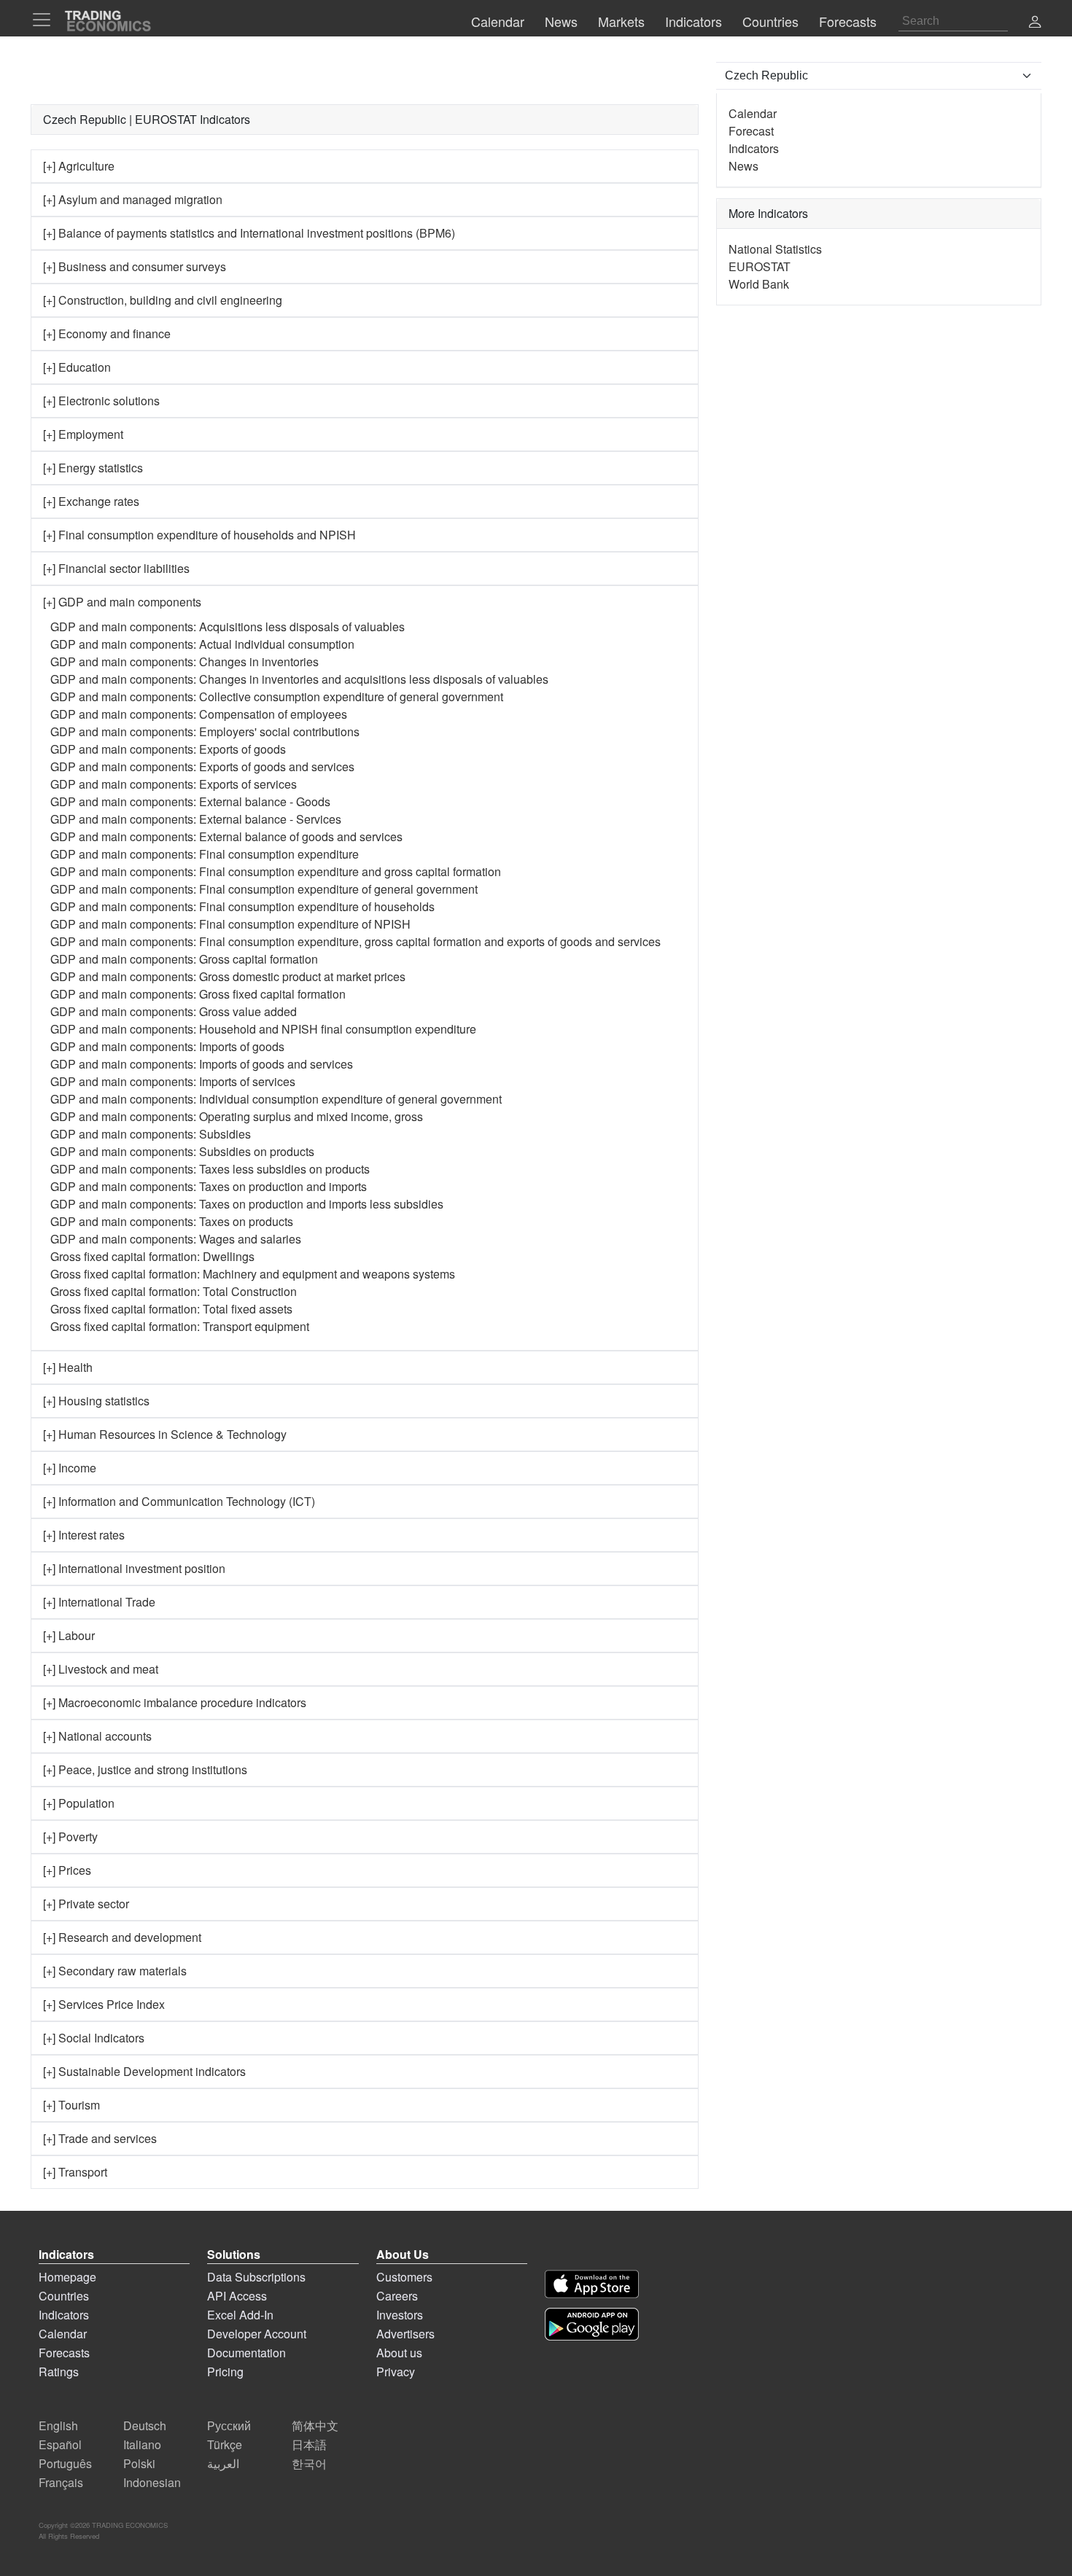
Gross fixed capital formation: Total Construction (174, 1291)
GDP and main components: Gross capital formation (184, 959)
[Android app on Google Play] (592, 2324)
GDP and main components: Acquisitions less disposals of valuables (228, 627)
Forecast (751, 131)
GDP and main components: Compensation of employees (199, 714)
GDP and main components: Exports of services (174, 784)
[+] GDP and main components (122, 602)
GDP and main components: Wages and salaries (176, 1239)
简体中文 (315, 2425)
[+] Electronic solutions (101, 401)
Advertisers (405, 2334)
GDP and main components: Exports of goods (168, 749)
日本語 (309, 2444)
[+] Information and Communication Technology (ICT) (179, 1501)
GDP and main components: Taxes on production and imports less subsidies (247, 1204)
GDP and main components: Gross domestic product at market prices (228, 976)
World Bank (759, 284)
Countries (64, 2296)
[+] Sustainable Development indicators (144, 2071)
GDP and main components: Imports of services (173, 1081)
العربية (223, 2463)
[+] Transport (75, 2172)
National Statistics (775, 249)
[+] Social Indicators (94, 2038)
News (743, 166)
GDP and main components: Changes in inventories (185, 661)
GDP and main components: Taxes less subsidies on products (210, 1169)
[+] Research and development (122, 1937)
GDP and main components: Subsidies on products (182, 1151)
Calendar (753, 113)
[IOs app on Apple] (592, 2284)
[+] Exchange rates (91, 501)
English (58, 2425)
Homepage (67, 2277)
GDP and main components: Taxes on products (172, 1221)
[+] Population (79, 1803)
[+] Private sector (86, 1904)
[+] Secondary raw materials (115, 1971)
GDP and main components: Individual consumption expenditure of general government (276, 1099)
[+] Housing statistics (96, 1401)
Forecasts (64, 2353)
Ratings (59, 2372)
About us (399, 2353)
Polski (139, 2463)
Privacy (396, 2372)
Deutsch (145, 2425)
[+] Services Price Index (104, 2004)
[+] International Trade (99, 1602)
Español (60, 2444)
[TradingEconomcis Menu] (46, 20)
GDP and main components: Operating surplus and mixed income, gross (237, 1116)
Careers (397, 2296)
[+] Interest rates (84, 1535)
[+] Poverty (70, 1837)
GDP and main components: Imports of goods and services (202, 1064)
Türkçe (225, 2444)
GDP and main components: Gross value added (174, 1011)
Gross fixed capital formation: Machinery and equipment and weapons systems (253, 1274)
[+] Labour (69, 1635)
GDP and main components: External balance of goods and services (226, 836)
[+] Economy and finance (107, 333)
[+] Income (70, 1468)
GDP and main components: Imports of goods (167, 1046)
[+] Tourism (71, 2105)
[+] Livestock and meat (101, 1669)
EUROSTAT (760, 266)
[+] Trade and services (100, 2138)
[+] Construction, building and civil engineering (163, 300)
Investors (400, 2315)
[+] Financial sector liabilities (116, 568)
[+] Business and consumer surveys (135, 266)
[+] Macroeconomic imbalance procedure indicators (175, 1702)
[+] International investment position (134, 1568)
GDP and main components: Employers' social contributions (205, 731)
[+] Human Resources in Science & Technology (165, 1434)
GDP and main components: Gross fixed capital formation (198, 994)
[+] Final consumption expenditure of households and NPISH (199, 535)
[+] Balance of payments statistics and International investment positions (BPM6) (249, 233)
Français (61, 2482)
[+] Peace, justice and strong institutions (145, 1769)
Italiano (142, 2444)
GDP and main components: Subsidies (151, 1134)
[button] (1035, 23)
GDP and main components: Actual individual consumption (202, 644)
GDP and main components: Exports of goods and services (202, 766)
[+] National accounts (97, 1736)
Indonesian (152, 2482)
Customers (404, 2277)
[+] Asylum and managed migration (133, 199)
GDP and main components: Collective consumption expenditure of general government (277, 696)
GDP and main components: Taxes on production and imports (209, 1186)
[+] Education (77, 367)
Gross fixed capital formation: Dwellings (152, 1256)
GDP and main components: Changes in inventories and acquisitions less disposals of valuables (299, 679)
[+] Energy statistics (93, 468)
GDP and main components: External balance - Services (196, 819)
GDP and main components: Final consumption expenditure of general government (264, 889)
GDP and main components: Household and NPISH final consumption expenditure (263, 1029)
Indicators (754, 148)
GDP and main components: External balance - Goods (190, 801)
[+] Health (68, 1367)
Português (65, 2463)
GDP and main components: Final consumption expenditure (205, 854)
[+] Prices (67, 1870)
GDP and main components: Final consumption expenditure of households (242, 906)
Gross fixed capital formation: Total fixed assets (171, 1309)
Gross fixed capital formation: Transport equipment (180, 1326)
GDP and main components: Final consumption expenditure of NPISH (230, 924)
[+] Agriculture (79, 166)
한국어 (309, 2463)
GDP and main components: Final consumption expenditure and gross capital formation (276, 871)
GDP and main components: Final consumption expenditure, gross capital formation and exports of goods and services (356, 941)
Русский (229, 2425)
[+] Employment (83, 434)
